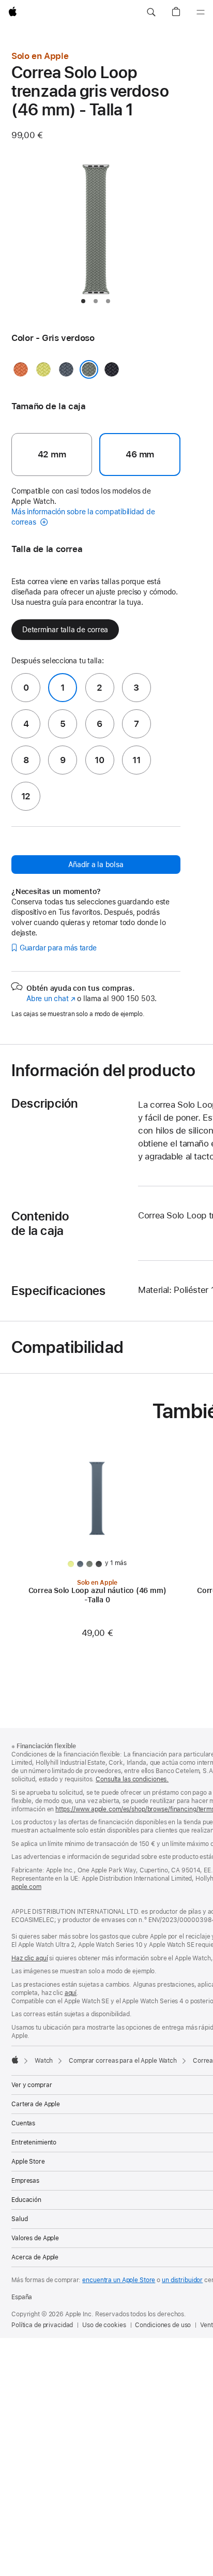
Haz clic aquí (29, 1958)
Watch (44, 2061)
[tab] (83, 301)
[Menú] (201, 12)
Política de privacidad (42, 2325)
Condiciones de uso (163, 2325)
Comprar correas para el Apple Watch (123, 2061)
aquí (71, 1993)
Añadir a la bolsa (96, 865)
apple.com (26, 1887)
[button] (151, 12)
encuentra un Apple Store (119, 2280)
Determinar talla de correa (65, 630)
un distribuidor (182, 2280)
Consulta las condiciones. (132, 1779)
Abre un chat (51, 999)
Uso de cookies (104, 2325)
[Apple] (15, 2060)
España (22, 2297)
